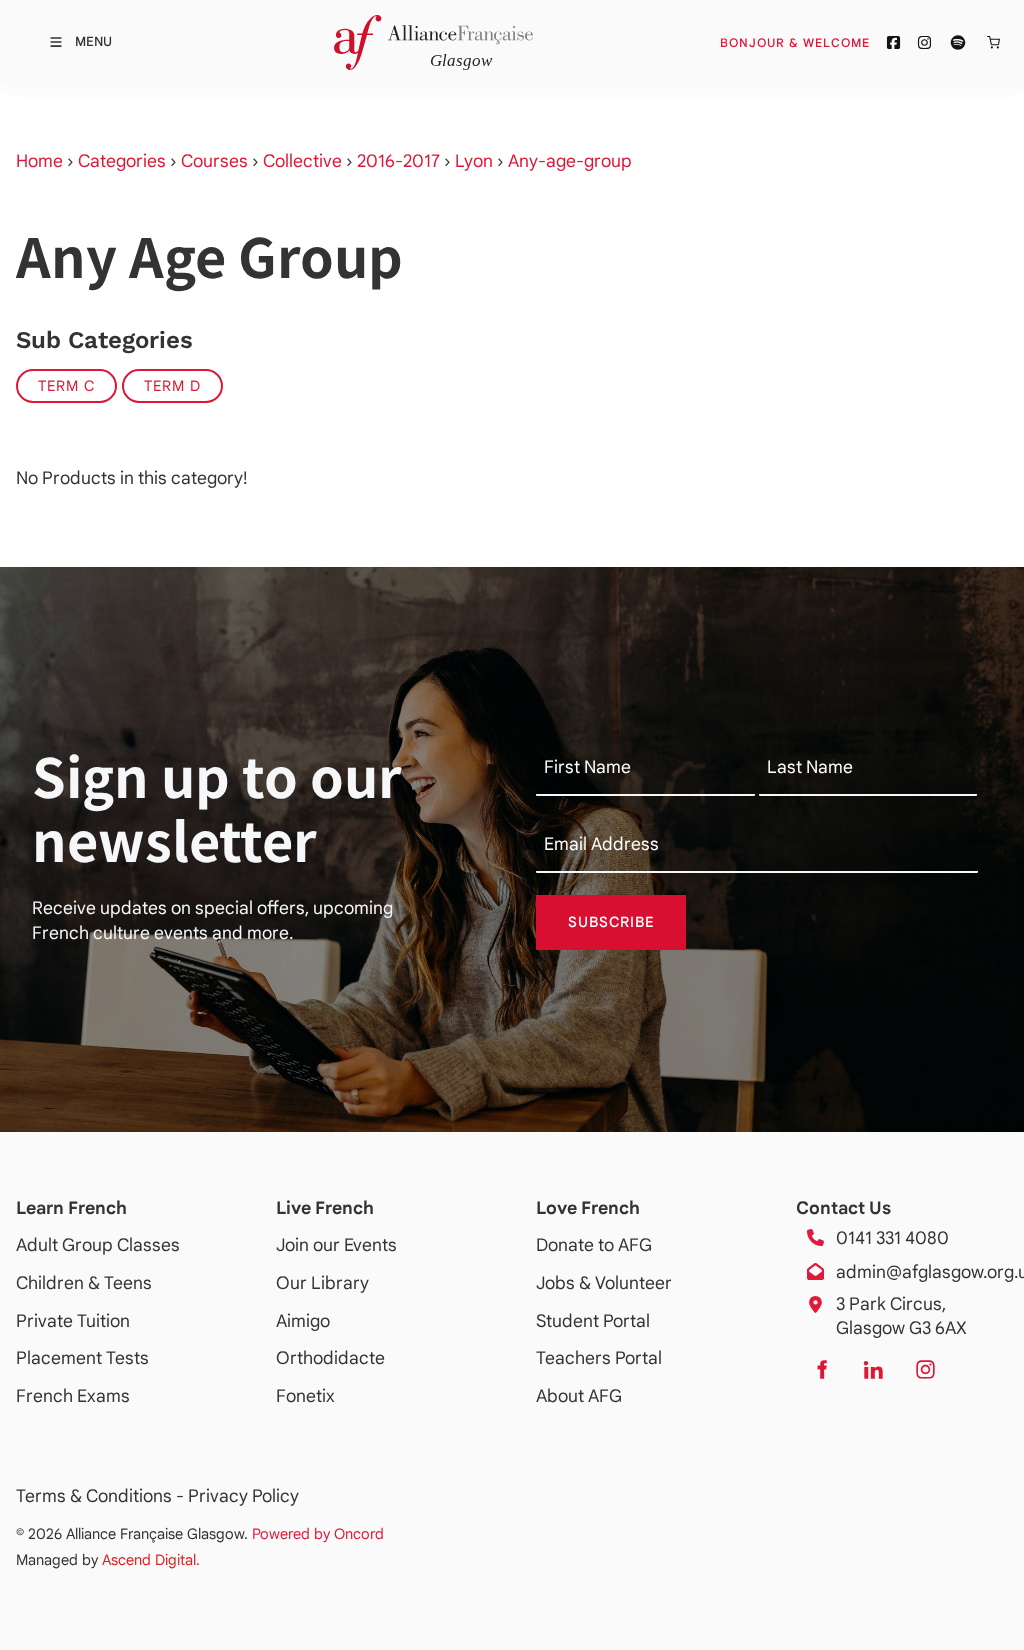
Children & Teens (84, 1283)
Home (39, 161)
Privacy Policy (243, 1496)
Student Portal (593, 1321)
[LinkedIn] (873, 1369)
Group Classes (121, 1245)
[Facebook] (821, 1369)
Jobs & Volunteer (604, 1283)
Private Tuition (73, 1321)
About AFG (579, 1396)
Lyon (474, 161)
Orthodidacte (330, 1358)
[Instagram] (925, 1369)
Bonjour (832, 42)
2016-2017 (398, 161)
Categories (122, 161)
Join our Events (336, 1245)
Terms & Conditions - (102, 1496)
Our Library (322, 1283)
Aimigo (303, 1321)
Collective (302, 161)
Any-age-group (570, 161)
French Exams (73, 1396)
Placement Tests (82, 1358)
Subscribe (611, 922)
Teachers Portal (599, 1358)
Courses (214, 161)
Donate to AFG (594, 1245)
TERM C (66, 386)
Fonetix (305, 1396)
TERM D (172, 386)
